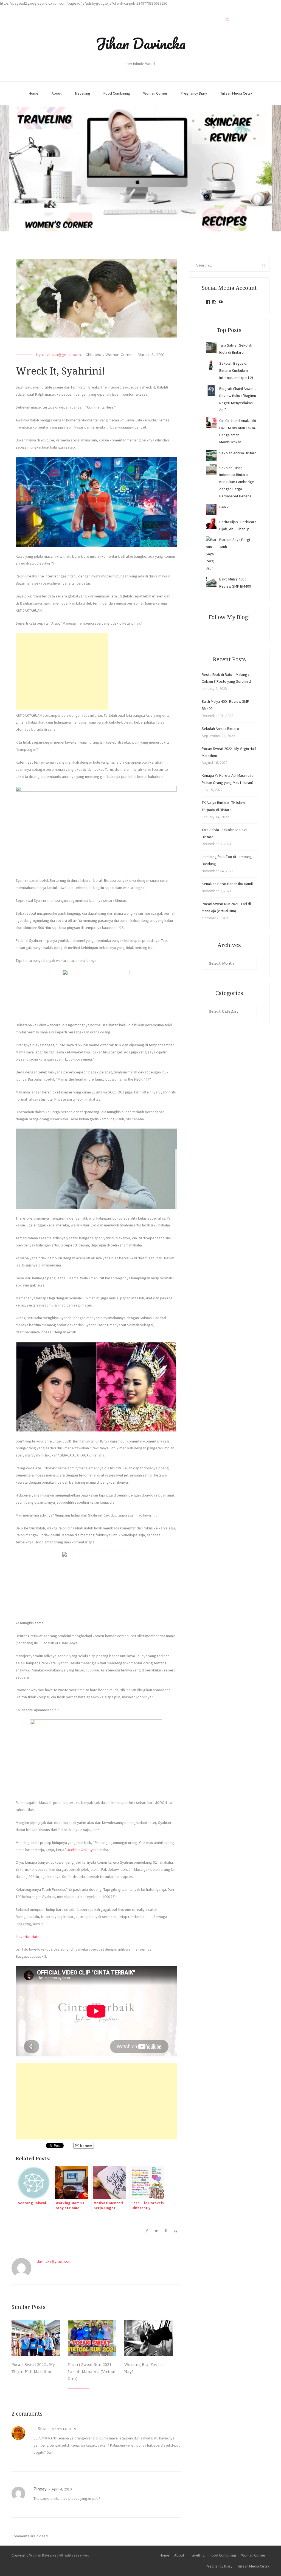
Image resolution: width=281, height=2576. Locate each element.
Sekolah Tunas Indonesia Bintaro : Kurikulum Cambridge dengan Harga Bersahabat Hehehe (237, 482)
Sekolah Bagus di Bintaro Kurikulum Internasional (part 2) (236, 370)
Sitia (42, 2428)
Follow (87, 2146)
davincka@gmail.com (61, 355)
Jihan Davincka (140, 43)
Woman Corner (155, 93)
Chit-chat (94, 355)
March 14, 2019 (64, 2429)
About (57, 93)
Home (34, 93)
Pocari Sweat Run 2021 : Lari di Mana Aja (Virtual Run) (92, 2372)
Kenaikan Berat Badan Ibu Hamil (227, 884)
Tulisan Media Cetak (236, 93)
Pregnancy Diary (194, 93)
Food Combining (117, 93)
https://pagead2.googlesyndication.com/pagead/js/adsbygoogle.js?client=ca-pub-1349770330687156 (84, 3)
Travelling (82, 93)
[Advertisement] (62, 671)
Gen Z (224, 507)
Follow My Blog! (229, 617)
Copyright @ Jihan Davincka (34, 2555)
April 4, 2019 (61, 2489)
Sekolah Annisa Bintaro (238, 453)
